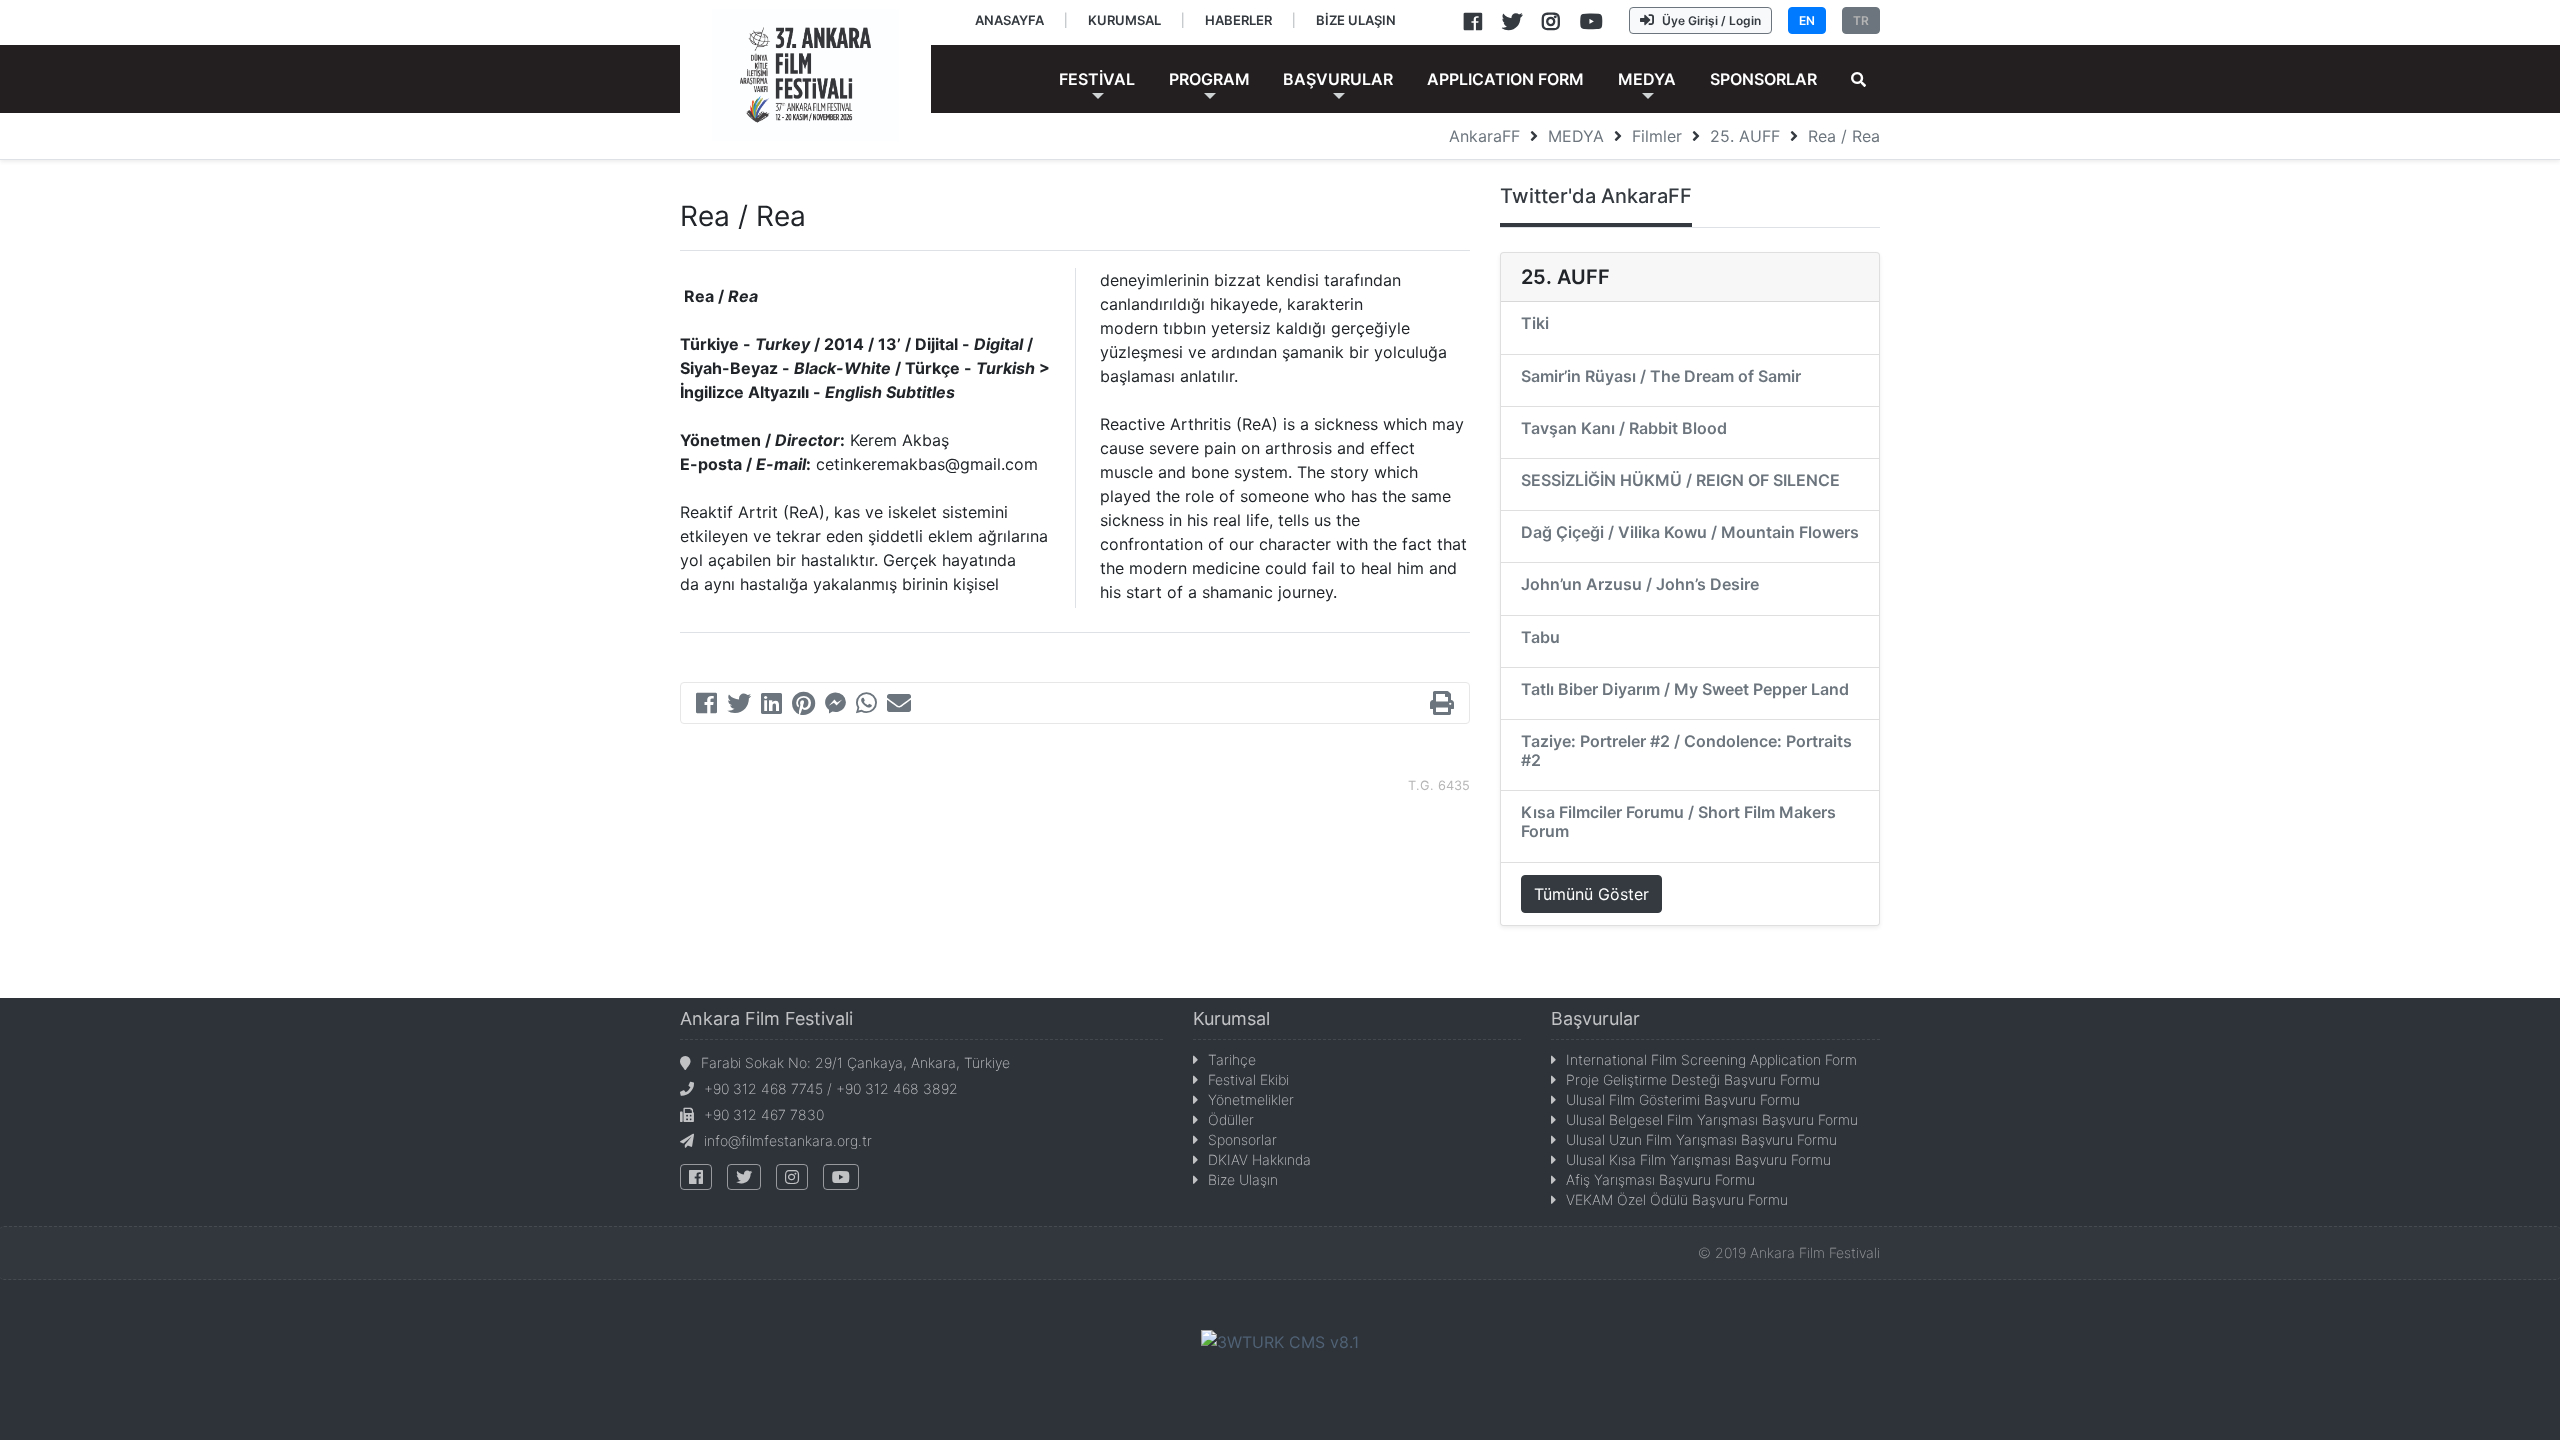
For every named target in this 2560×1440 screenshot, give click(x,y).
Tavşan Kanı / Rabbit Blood (1624, 428)
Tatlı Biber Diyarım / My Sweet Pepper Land (1685, 689)
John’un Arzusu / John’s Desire (1640, 584)
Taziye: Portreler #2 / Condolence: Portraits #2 (1686, 750)
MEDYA (1576, 136)
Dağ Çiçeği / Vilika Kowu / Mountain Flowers (1690, 532)
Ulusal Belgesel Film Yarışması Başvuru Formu (1712, 1119)
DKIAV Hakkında (1259, 1159)
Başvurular (1595, 1018)
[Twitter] (739, 706)
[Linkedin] (771, 706)
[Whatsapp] (866, 706)
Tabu (1540, 637)
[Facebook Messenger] (835, 706)
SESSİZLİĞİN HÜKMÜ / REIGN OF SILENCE (1680, 480)
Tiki (1535, 323)
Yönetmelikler (1251, 1099)
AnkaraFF (1484, 136)
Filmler (1657, 136)
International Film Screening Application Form (1711, 1059)
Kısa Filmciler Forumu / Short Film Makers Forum (1678, 821)
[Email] (899, 706)
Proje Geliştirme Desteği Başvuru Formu (1693, 1079)
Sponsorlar (1242, 1139)
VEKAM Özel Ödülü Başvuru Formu (1677, 1199)
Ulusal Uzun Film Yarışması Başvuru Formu (1701, 1139)
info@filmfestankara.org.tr (788, 1140)
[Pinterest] (803, 706)
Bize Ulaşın (1243, 1179)
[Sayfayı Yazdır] (1442, 706)
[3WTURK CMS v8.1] (1280, 1340)
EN (1807, 20)
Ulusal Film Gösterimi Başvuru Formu (1683, 1099)
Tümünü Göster (1591, 894)
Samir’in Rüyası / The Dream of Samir (1661, 376)
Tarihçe (1232, 1059)
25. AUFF (1745, 136)
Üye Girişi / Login (1711, 20)
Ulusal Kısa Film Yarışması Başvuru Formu (1698, 1159)
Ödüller (1231, 1119)
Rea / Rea (1844, 136)
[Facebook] (706, 706)
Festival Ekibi (1248, 1079)
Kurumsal (1231, 1018)
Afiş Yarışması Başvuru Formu (1660, 1179)
